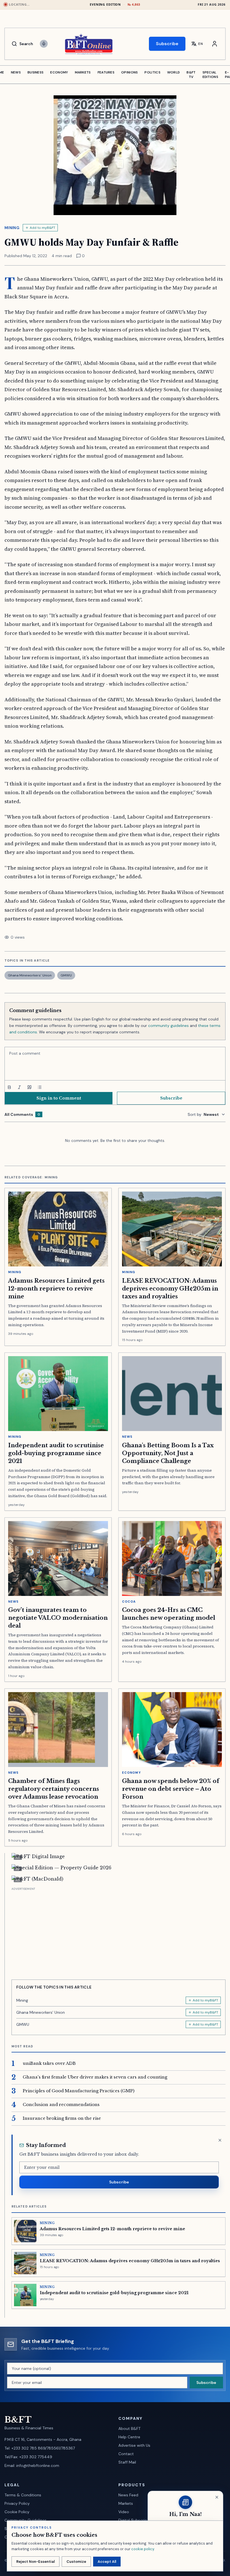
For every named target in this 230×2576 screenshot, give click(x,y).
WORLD (174, 72)
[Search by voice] (44, 44)
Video (124, 2512)
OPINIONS (129, 72)
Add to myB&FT (42, 228)
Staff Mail (127, 2462)
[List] (40, 1087)
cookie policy (143, 2549)
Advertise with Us (134, 2445)
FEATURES (106, 72)
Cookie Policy (17, 2512)
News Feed (128, 2495)
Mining (12, 228)
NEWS (16, 72)
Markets (126, 2503)
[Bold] (9, 1087)
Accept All (107, 2562)
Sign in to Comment (59, 1098)
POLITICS (152, 72)
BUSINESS (35, 72)
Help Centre (129, 2437)
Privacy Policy (17, 2503)
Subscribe (167, 44)
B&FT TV (191, 75)
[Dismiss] (220, 2140)
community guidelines (168, 1026)
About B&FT (129, 2428)
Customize (76, 2562)
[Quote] (29, 1087)
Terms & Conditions (23, 2495)
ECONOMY (59, 72)
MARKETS (83, 72)
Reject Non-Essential (35, 2562)
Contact (126, 2454)
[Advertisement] (119, 1931)
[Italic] (19, 1087)
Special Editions (210, 75)
